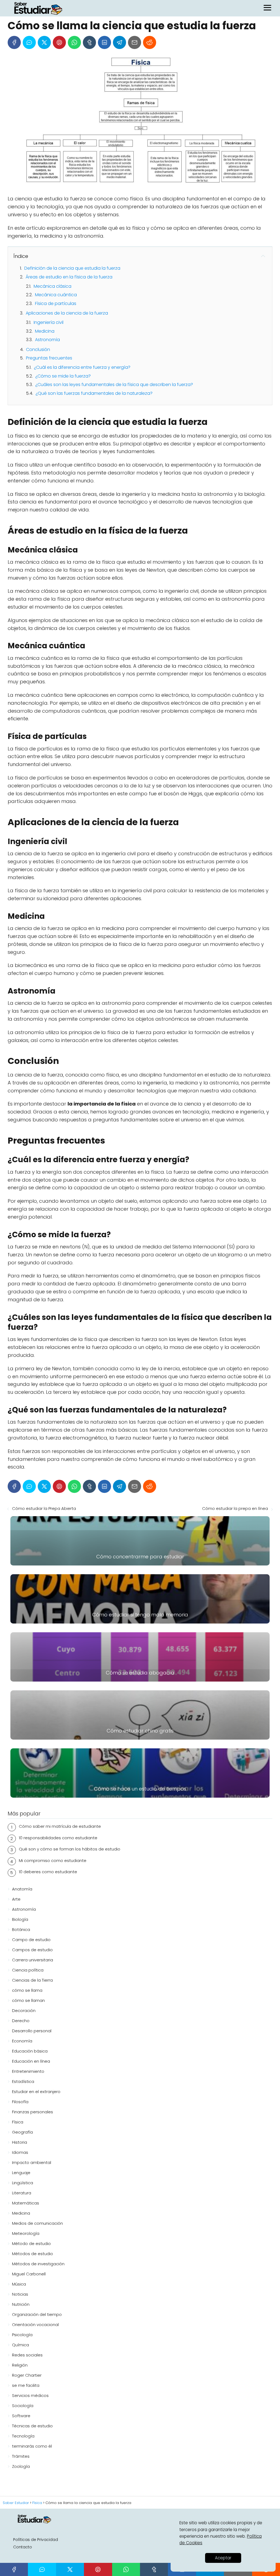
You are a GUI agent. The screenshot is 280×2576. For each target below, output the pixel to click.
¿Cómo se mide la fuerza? (63, 376)
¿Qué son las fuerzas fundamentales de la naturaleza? (94, 393)
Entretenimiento (28, 2071)
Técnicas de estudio (32, 2426)
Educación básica (30, 2051)
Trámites (21, 2456)
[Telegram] (119, 42)
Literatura (22, 2193)
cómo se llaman (28, 2000)
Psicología (22, 2335)
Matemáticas (26, 2203)
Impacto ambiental (32, 2162)
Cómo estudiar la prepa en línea (235, 1508)
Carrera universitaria (33, 1960)
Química (21, 2345)
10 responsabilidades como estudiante (58, 1838)
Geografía (22, 2132)
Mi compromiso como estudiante (53, 1860)
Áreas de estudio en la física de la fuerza (69, 277)
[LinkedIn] (104, 42)
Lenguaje (21, 2173)
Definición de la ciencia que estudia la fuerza (72, 268)
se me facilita (26, 2385)
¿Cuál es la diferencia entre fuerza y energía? (82, 367)
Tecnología (23, 2436)
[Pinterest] (59, 42)
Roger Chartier (27, 2375)
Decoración (24, 2011)
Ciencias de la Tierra (32, 1980)
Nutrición (21, 2304)
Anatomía (22, 1889)
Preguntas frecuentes (49, 358)
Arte (16, 1899)
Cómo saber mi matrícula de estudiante (60, 1826)
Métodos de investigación (38, 2264)
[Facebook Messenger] (29, 42)
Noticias (20, 2294)
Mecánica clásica (52, 286)
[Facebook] (14, 42)
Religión (20, 2365)
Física (18, 2122)
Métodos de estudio (33, 2254)
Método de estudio (31, 2243)
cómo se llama (27, 1990)
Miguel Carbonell (29, 2274)
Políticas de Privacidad (36, 2540)
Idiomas (20, 2152)
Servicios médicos (30, 2395)
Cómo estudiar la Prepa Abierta (44, 1508)
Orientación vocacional (35, 2325)
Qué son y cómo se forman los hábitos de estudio (70, 1849)
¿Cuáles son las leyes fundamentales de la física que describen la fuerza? (114, 385)
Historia (20, 2142)
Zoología (21, 2466)
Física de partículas (56, 303)
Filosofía (20, 2102)
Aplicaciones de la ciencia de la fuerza (67, 313)
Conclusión (38, 349)
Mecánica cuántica (56, 295)
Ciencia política (28, 1970)
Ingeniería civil (49, 322)
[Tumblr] (89, 42)
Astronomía (47, 340)
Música (19, 2284)
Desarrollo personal (32, 2031)
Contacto (23, 2547)
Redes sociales (27, 2355)
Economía (22, 2041)
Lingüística (23, 2183)
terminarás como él (32, 2446)
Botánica (21, 1929)
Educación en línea (31, 2061)
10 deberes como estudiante (48, 1872)
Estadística (23, 2081)
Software (21, 2416)
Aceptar (223, 2558)
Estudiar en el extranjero (36, 2092)
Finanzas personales (33, 2112)
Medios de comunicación (37, 2223)
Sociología (23, 2406)
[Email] (135, 42)
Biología (20, 1919)
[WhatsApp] (74, 42)
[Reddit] (150, 42)
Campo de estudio (31, 1940)
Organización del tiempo (37, 2314)
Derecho (21, 2021)
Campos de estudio (32, 1950)
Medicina (45, 331)
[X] (44, 42)
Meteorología (26, 2233)
